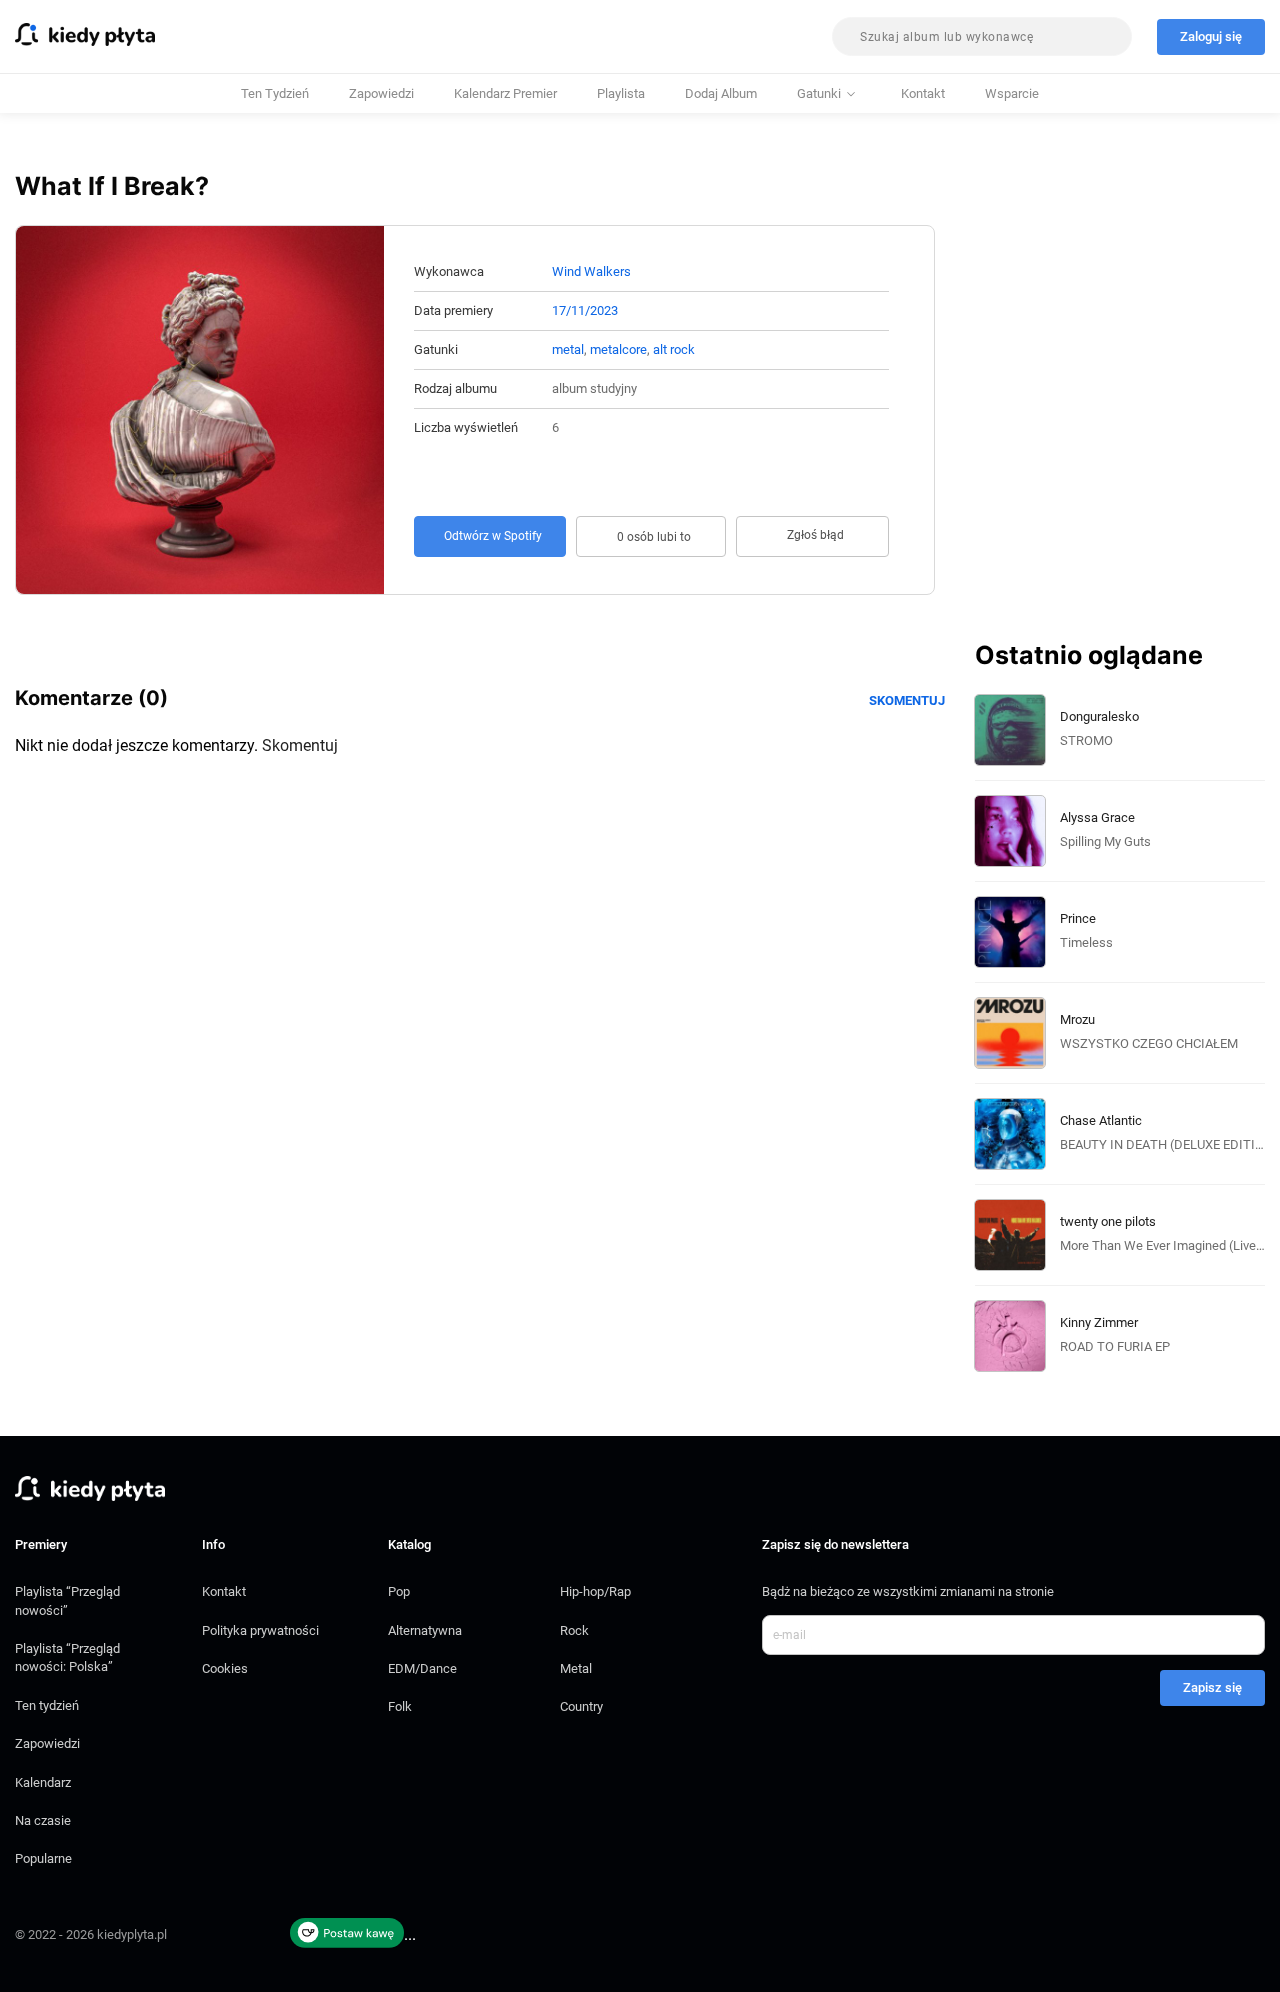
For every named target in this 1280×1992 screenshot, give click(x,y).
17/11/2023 (585, 310)
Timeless (1086, 942)
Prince (1078, 918)
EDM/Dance (422, 1668)
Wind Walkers (591, 271)
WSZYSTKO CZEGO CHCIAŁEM (1149, 1043)
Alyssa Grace (1097, 817)
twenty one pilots (1108, 1221)
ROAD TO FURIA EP (1115, 1346)
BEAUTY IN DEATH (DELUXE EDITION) (1169, 1144)
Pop (399, 1591)
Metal (576, 1668)
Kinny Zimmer (1099, 1322)
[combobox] (982, 36)
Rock (574, 1630)
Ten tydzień (275, 93)
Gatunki (819, 93)
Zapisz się (1212, 1687)
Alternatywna (425, 1630)
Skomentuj (907, 700)
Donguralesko (1099, 716)
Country (581, 1706)
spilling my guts (1105, 841)
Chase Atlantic (1101, 1120)
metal (568, 349)
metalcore (618, 349)
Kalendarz (43, 1782)
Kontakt (923, 93)
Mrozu (1077, 1019)
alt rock (674, 349)
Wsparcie (1012, 93)
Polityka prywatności (260, 1630)
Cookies (225, 1668)
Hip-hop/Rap (595, 1591)
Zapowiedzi (381, 93)
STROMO (1086, 740)
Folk (400, 1706)
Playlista (621, 93)
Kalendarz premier (505, 93)
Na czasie (43, 1820)
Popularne (43, 1858)
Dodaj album (721, 93)
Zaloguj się (1211, 36)
